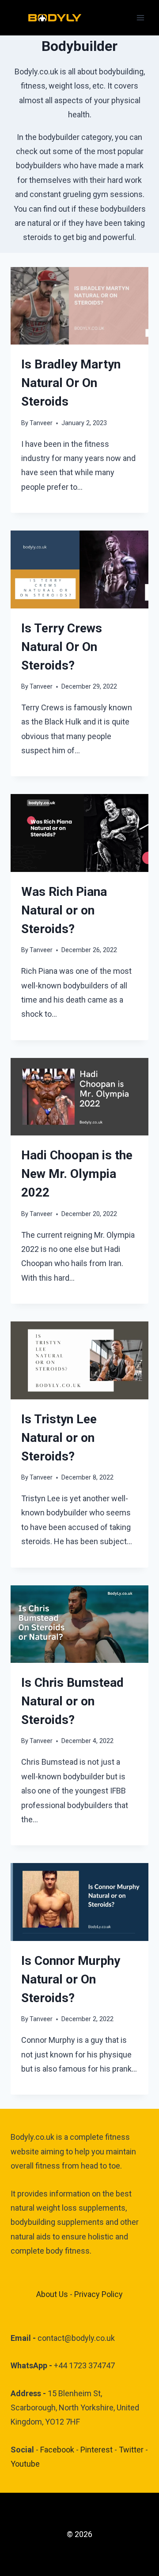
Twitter (131, 2450)
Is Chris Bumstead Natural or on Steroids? (72, 1701)
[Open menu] (140, 17)
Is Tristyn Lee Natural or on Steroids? (59, 1438)
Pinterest (97, 2450)
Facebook (57, 2450)
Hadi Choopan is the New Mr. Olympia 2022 (77, 1174)
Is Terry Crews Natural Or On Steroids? (62, 647)
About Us (52, 2294)
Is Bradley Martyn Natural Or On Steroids (71, 383)
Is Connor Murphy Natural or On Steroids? (71, 1979)
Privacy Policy (98, 2294)
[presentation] (79, 306)
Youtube (25, 2464)
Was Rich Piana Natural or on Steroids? (64, 910)
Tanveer (41, 423)
